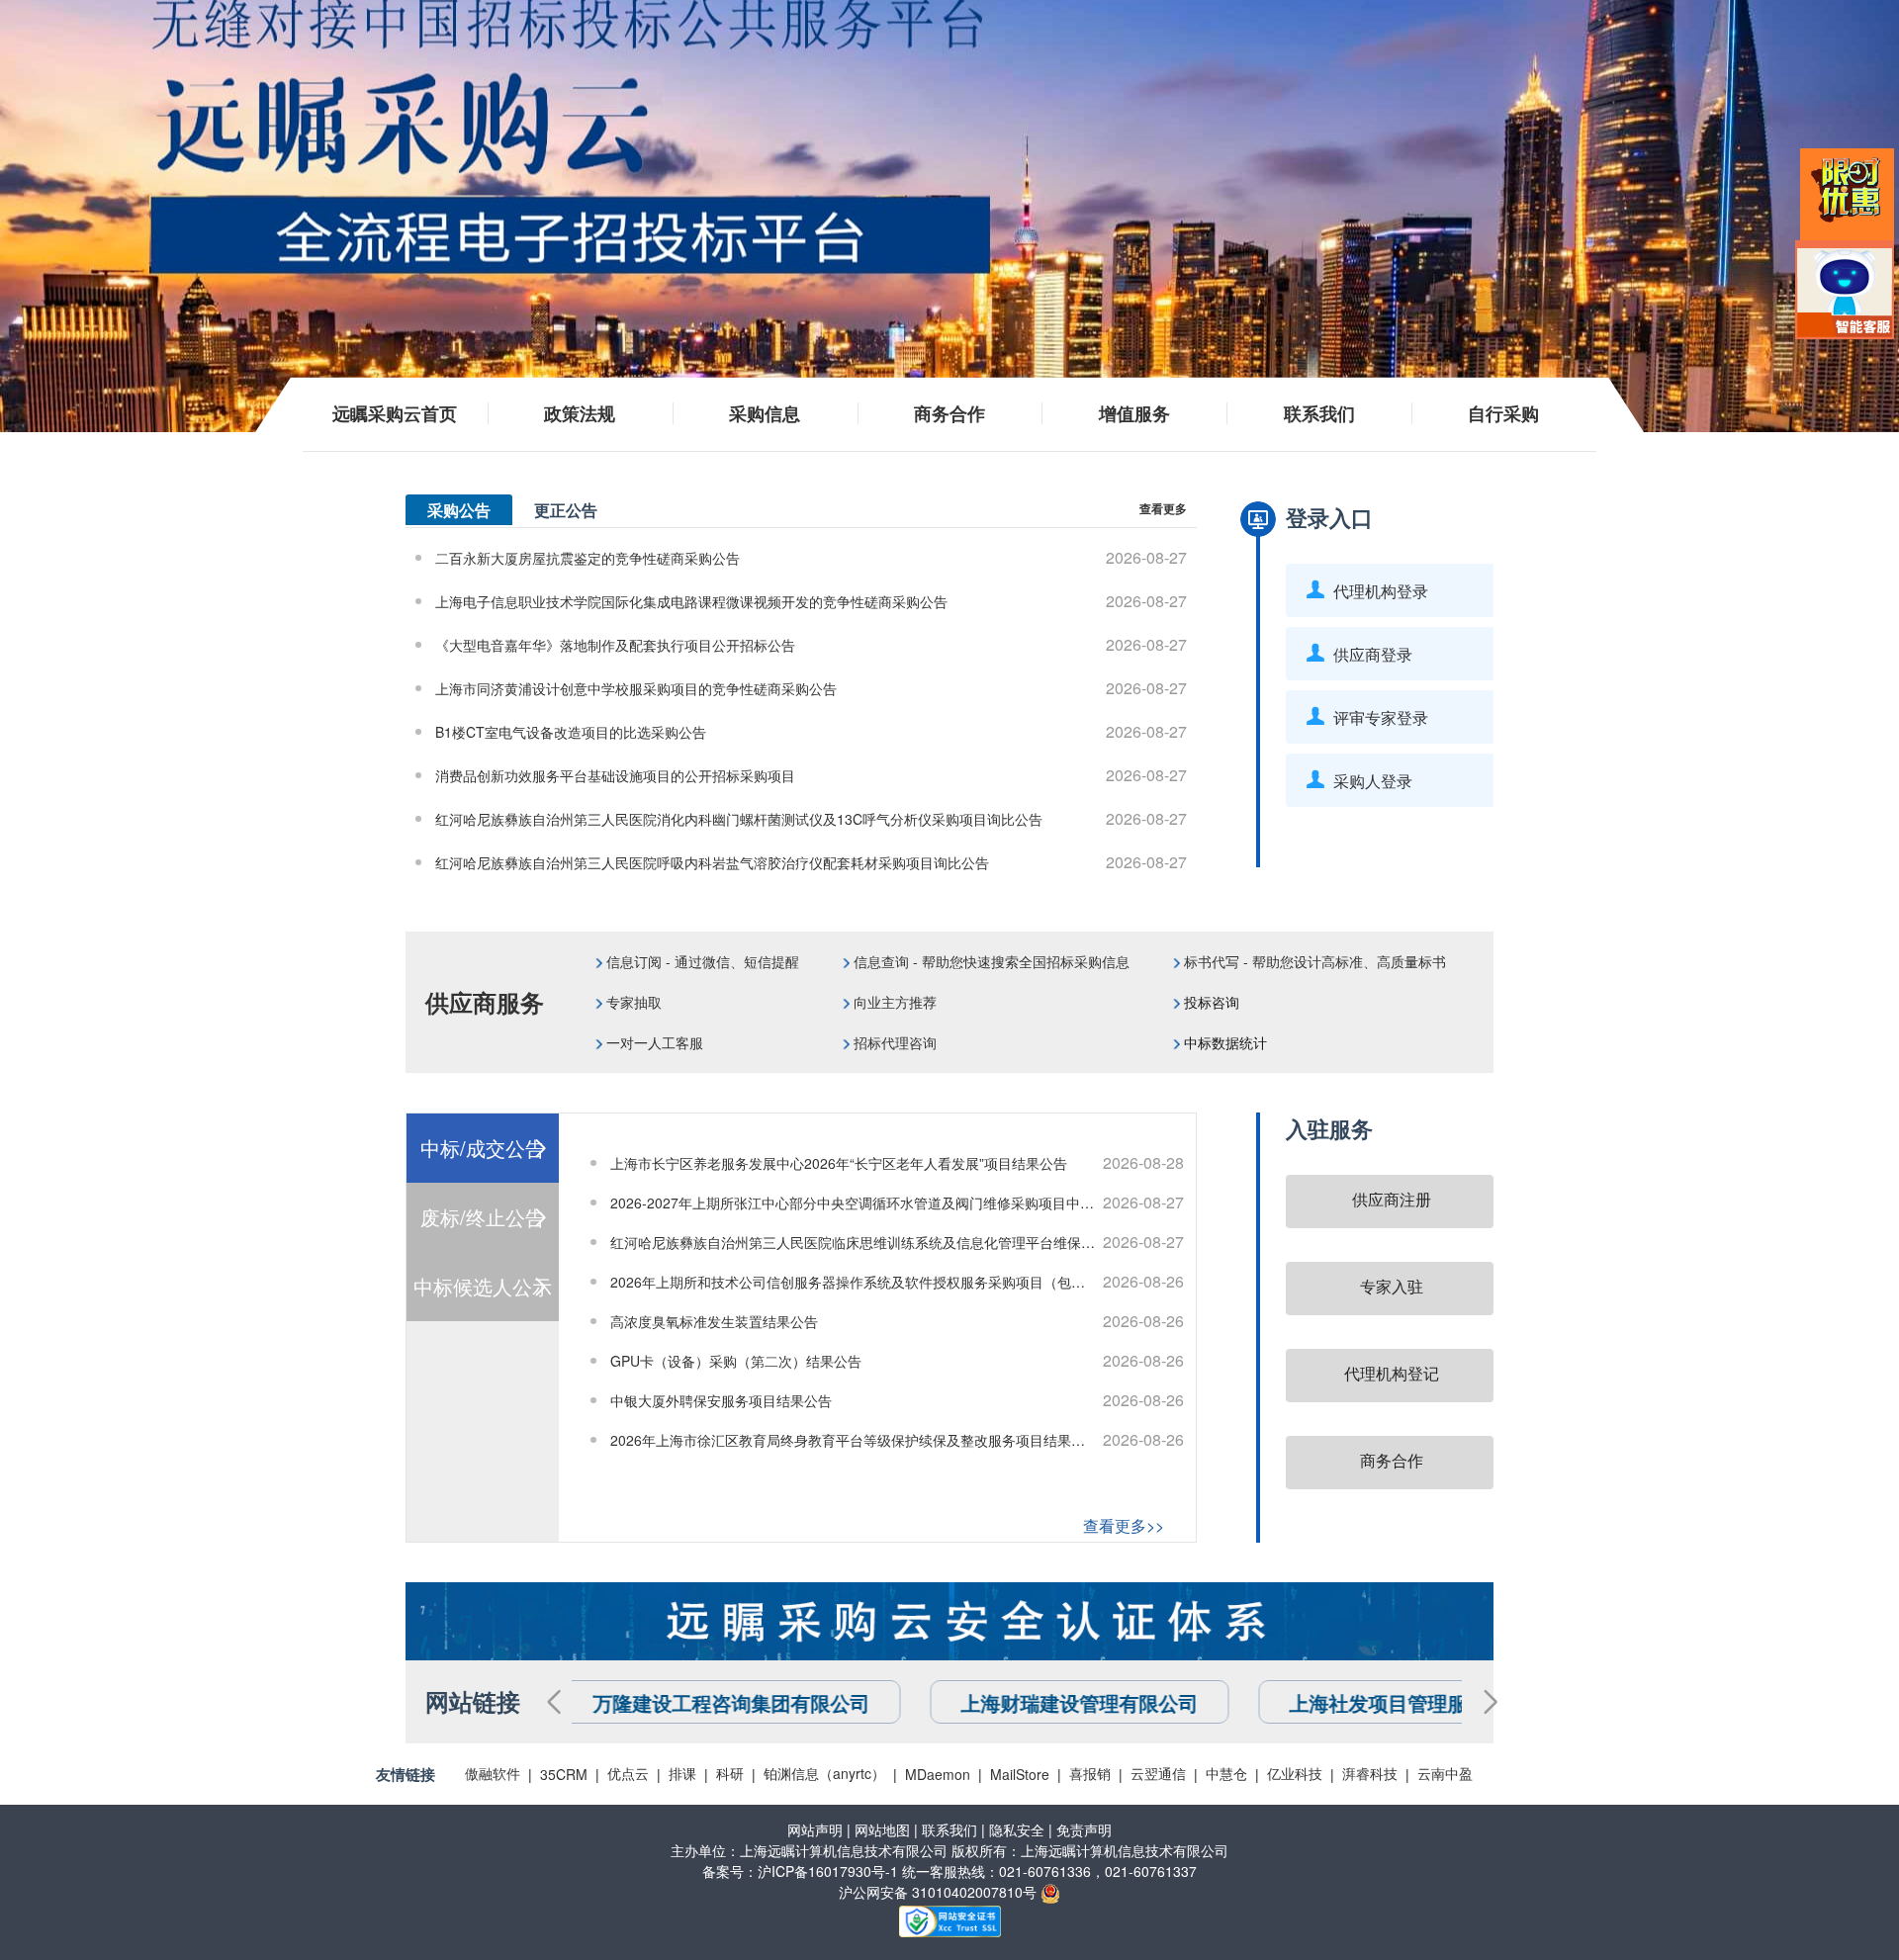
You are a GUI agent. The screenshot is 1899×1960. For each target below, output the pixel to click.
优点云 (628, 1773)
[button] (553, 1702)
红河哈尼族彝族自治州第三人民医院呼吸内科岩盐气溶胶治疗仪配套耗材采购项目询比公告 (811, 862)
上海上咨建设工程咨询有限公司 (1438, 1702)
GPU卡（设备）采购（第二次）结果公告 (897, 1360)
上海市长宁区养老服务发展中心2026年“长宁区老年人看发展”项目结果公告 (897, 1162)
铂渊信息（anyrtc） (824, 1773)
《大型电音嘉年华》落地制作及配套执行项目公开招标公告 (811, 644)
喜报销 (1090, 1773)
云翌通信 (1158, 1773)
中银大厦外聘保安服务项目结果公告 (897, 1400)
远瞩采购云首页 (395, 413)
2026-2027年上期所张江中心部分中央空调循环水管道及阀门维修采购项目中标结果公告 (897, 1202)
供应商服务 (485, 1002)
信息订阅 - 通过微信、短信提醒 (703, 961)
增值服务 (1134, 413)
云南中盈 (1445, 1773)
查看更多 (1163, 508)
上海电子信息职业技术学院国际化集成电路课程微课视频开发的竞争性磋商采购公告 (811, 601)
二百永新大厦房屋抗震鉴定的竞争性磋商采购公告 (811, 557)
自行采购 (1503, 413)
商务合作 (949, 413)
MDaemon (938, 1774)
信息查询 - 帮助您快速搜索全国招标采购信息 (990, 961)
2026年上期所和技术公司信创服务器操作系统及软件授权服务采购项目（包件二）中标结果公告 (902, 1281)
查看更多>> (1124, 1525)
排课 (682, 1773)
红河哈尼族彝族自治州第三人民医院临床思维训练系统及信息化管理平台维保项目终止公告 (897, 1242)
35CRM (564, 1774)
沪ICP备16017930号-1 (828, 1871)
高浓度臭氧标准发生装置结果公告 (897, 1321)
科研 (730, 1773)
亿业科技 (1295, 1773)
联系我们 (1319, 413)
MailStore (1020, 1774)
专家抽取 (634, 1002)
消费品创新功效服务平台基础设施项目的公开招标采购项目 (811, 775)
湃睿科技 (1370, 1773)
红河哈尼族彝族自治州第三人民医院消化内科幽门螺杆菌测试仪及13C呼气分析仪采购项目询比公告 (811, 818)
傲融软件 (493, 1773)
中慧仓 (1226, 1773)
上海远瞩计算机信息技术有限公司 (844, 1850)
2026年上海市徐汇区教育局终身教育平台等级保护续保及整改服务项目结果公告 (897, 1439)
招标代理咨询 (893, 1042)
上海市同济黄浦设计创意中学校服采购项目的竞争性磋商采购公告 (811, 688)
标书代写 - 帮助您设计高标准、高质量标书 (1315, 961)
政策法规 (580, 413)
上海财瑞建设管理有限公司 (722, 1702)
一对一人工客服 (655, 1042)
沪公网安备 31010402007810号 (940, 1892)
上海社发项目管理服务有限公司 (1070, 1702)
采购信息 (765, 413)
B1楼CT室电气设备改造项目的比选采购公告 (811, 731)
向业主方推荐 (895, 1002)
